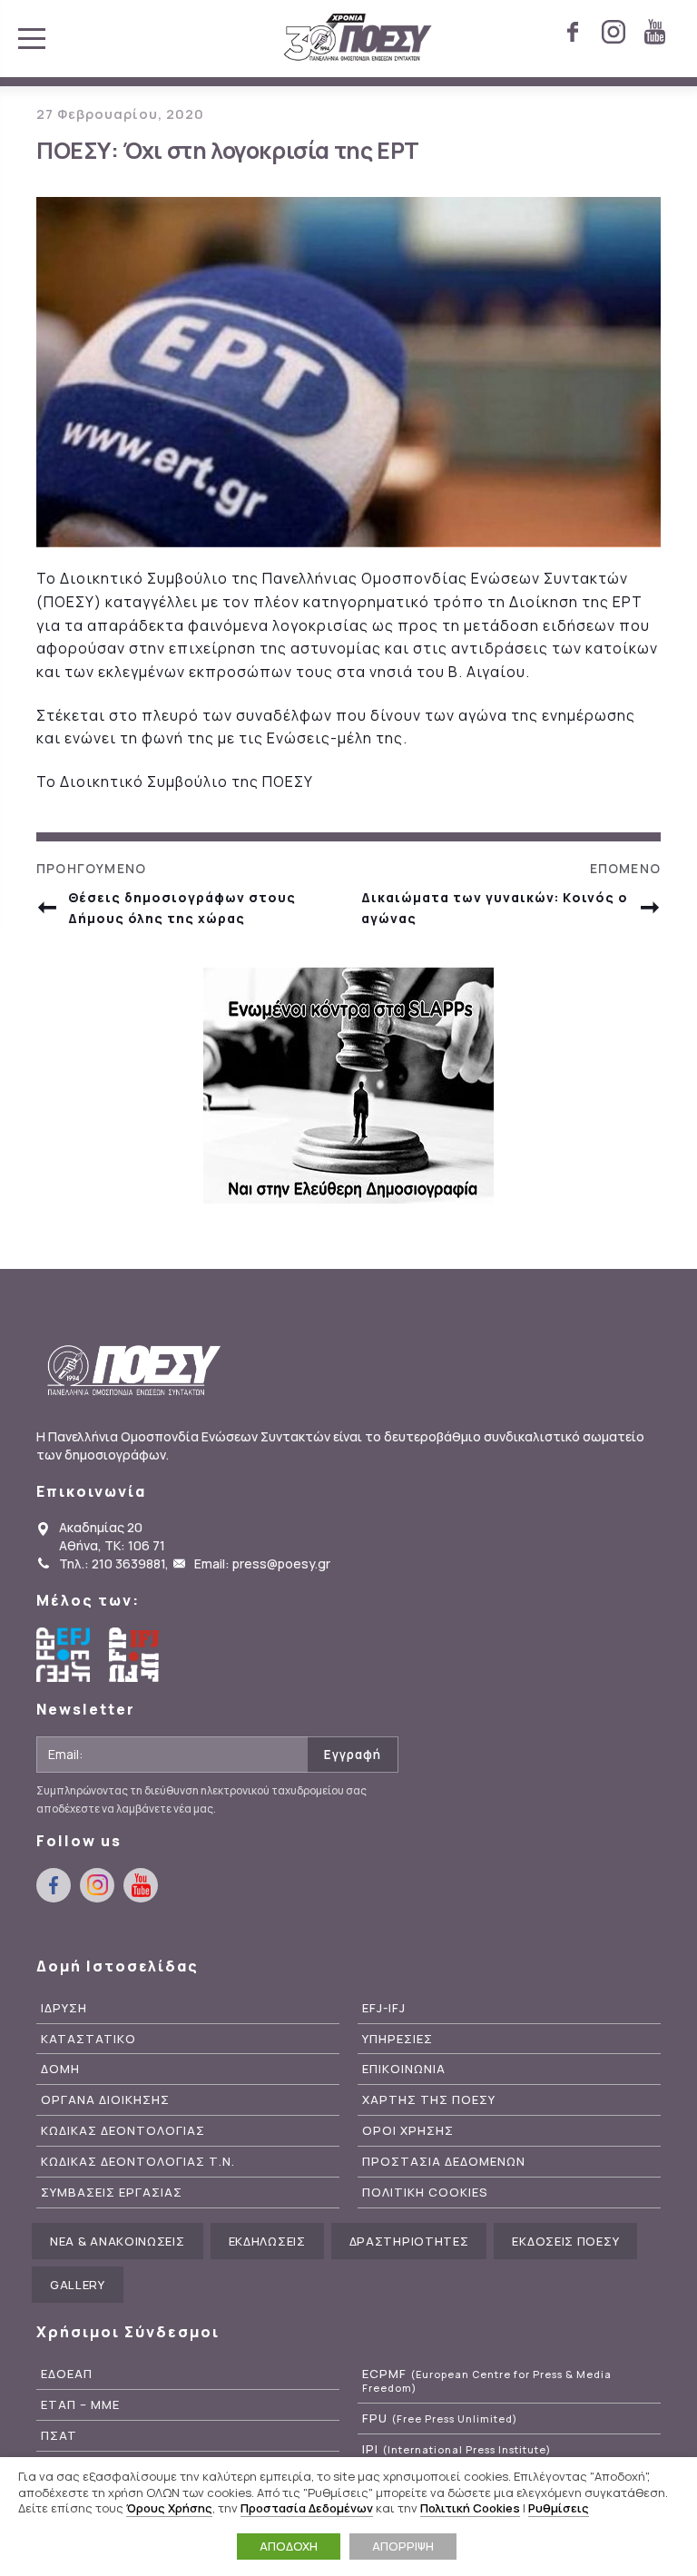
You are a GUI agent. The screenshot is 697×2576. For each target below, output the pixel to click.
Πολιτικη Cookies (425, 2193)
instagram (614, 32)
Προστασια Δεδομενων (444, 2162)
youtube (654, 32)
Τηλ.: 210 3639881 (112, 1563)
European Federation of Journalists (64, 1655)
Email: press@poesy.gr (262, 1563)
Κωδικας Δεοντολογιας (123, 2131)
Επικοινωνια (404, 2069)
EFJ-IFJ (384, 2008)
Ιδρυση (64, 2008)
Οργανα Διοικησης (105, 2100)
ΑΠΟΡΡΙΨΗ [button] (403, 2546)
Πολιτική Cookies (470, 2508)
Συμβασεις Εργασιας (112, 2193)
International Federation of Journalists (136, 1655)
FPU (440, 2419)
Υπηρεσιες (398, 2039)
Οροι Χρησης (408, 2131)
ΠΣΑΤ (59, 2436)
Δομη (60, 2069)
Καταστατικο (88, 2039)
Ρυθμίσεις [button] (559, 2508)
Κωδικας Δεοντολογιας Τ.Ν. (138, 2162)
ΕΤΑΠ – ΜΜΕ (80, 2405)
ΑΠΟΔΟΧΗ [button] (289, 2546)
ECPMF (487, 2381)
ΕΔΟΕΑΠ (67, 2374)
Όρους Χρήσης (169, 2508)
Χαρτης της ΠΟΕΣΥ (429, 2100)
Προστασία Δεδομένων (307, 2508)
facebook (573, 32)
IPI (456, 2449)
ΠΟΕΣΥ (358, 38)
